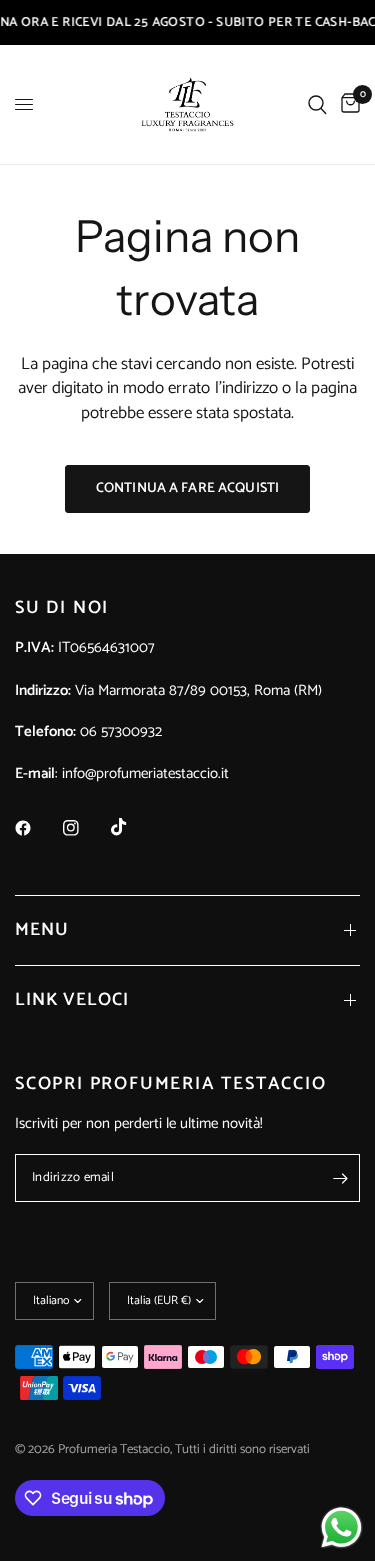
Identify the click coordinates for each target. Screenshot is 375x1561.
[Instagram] (85, 828)
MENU (42, 930)
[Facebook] (37, 828)
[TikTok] (133, 827)
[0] (347, 104)
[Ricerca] (317, 104)
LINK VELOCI (72, 1000)
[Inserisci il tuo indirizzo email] (340, 1178)
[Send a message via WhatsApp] (341, 1527)
